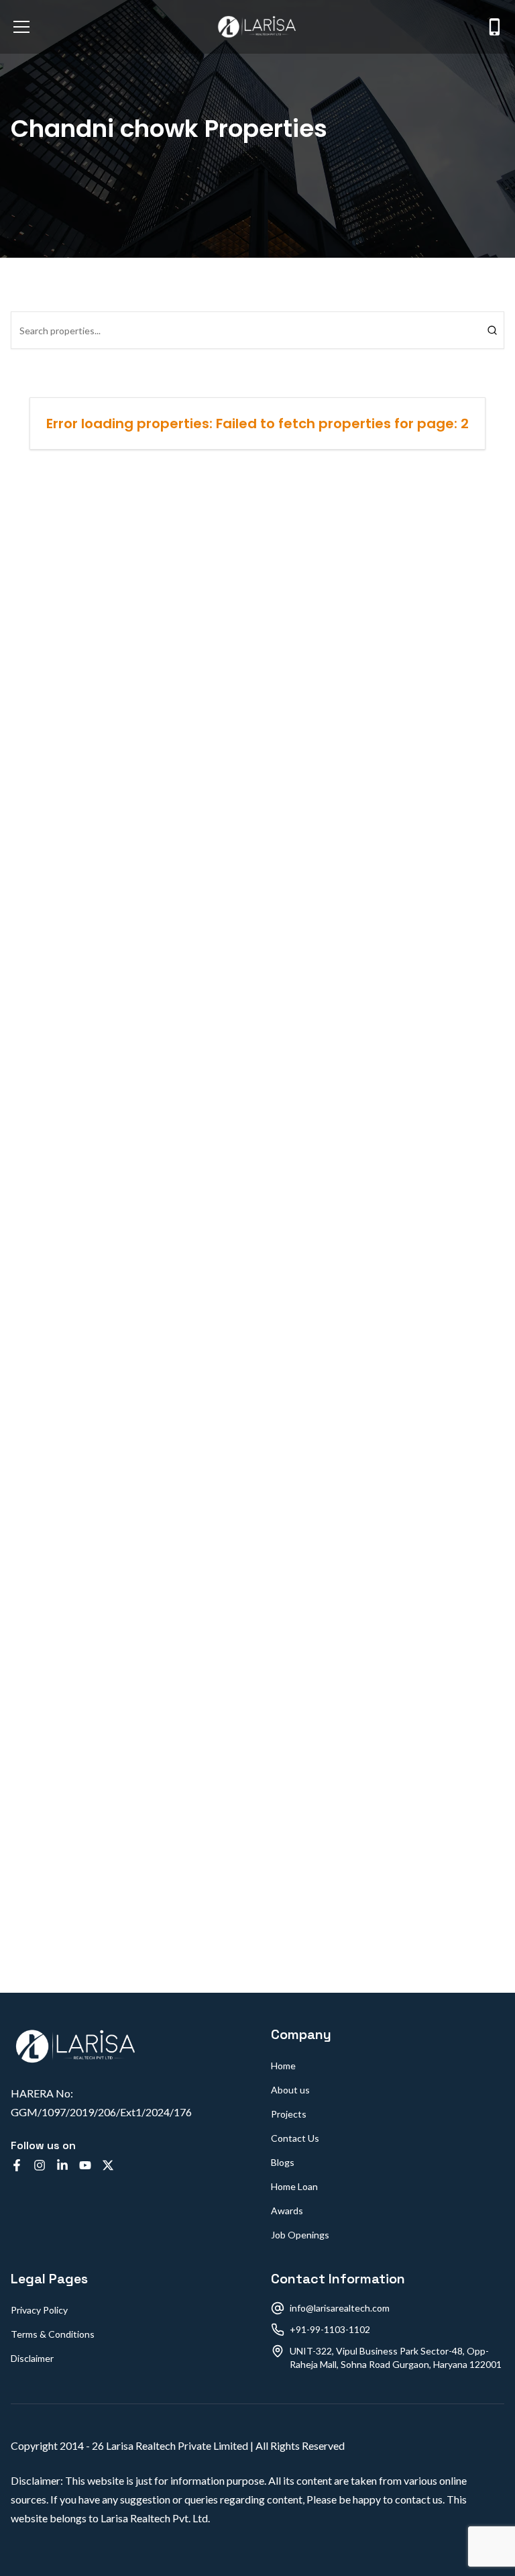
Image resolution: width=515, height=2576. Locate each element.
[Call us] (495, 27)
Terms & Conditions (53, 2334)
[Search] (492, 330)
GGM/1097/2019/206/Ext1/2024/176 (101, 2112)
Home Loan (294, 2186)
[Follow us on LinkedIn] (62, 2165)
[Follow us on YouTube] (85, 2165)
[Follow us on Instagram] (40, 2165)
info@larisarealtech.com (340, 2308)
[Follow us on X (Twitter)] (108, 2165)
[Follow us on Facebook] (17, 2165)
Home (283, 2066)
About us (290, 2090)
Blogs (283, 2162)
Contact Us (295, 2138)
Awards (287, 2211)
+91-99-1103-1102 (330, 2329)
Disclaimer (32, 2358)
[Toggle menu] (21, 27)
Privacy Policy (39, 2310)
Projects (289, 2114)
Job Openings (300, 2235)
